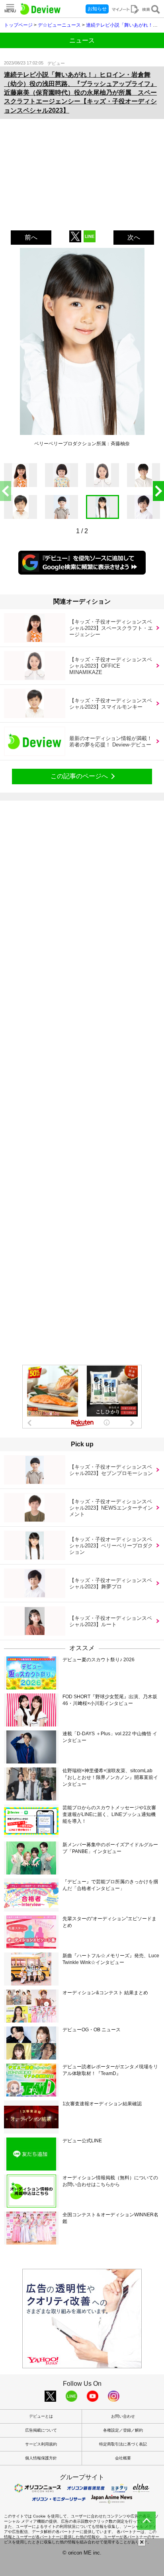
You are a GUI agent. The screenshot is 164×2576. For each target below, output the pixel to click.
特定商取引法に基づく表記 (123, 2444)
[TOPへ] (146, 2521)
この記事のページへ (79, 776)
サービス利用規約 (41, 2444)
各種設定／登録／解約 (123, 2430)
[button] (158, 491)
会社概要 (123, 2458)
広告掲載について (41, 2430)
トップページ (18, 25)
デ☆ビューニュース (59, 25)
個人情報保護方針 (41, 2458)
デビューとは (41, 2416)
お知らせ (97, 9)
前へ (31, 237)
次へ (134, 237)
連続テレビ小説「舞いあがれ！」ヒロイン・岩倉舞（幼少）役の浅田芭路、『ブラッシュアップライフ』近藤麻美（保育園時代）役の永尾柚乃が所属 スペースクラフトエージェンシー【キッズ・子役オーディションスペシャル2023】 (80, 93)
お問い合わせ (123, 2416)
